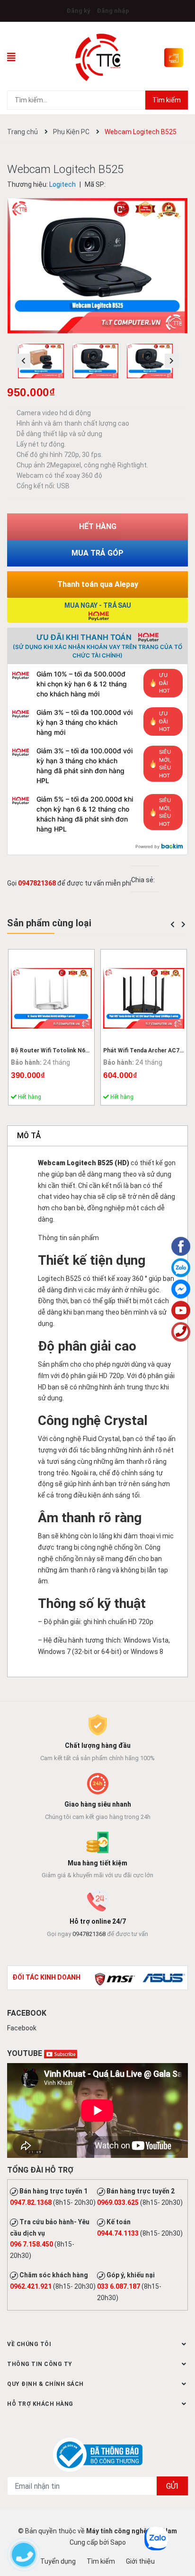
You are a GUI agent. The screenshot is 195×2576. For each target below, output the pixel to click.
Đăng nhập (113, 11)
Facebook (22, 2028)
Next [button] (172, 361)
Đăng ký (78, 11)
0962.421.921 (31, 2286)
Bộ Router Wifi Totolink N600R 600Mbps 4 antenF (79, 1050)
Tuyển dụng (58, 2561)
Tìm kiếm (167, 100)
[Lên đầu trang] (181, 2531)
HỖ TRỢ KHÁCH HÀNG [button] (40, 2404)
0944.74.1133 (118, 2233)
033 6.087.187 (119, 2286)
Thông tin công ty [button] (40, 2364)
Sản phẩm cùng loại (49, 923)
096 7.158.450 (31, 2244)
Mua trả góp (97, 553)
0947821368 (37, 883)
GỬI (172, 2486)
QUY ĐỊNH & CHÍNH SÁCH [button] (45, 2384)
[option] (43, 363)
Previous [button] (23, 361)
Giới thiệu (140, 2561)
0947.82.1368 (31, 2202)
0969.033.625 (118, 2202)
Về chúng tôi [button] (29, 2344)
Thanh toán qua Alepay (98, 584)
